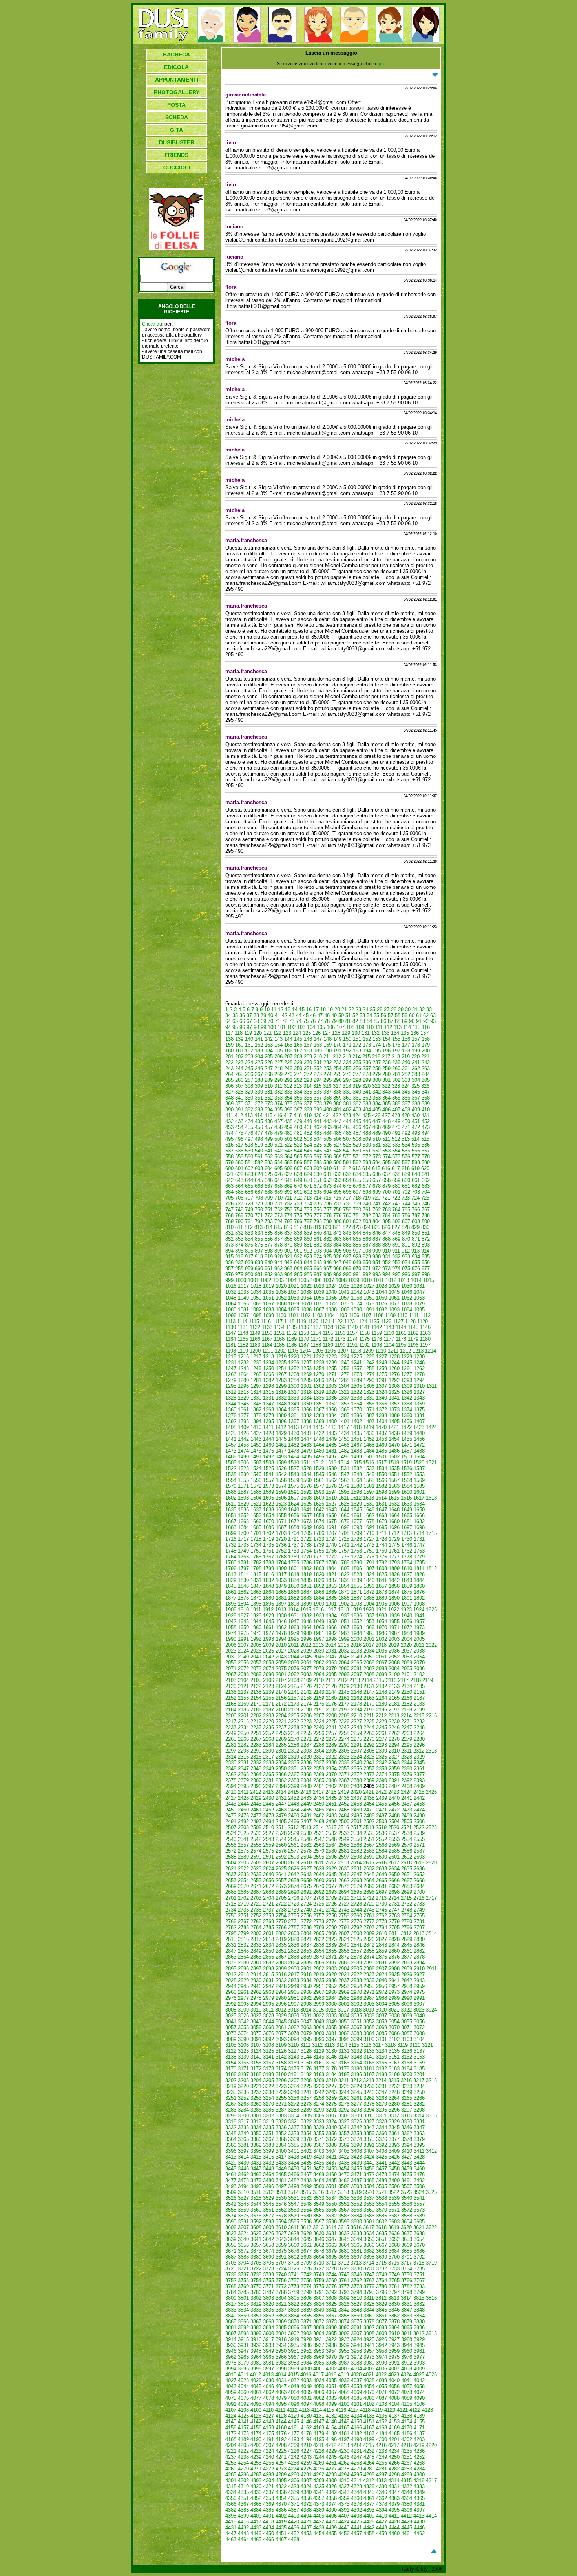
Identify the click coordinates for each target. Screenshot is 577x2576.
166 (298, 1045)
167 (308, 1045)
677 (367, 1186)
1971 (394, 1627)
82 (355, 1021)
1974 (231, 1633)
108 (350, 1027)
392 (249, 1110)
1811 (419, 1568)
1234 (268, 1363)
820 (327, 1227)
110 (370, 1027)
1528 (306, 1468)
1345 (243, 1404)
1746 (407, 1545)
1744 (382, 1545)
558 (229, 1157)
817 (298, 1227)
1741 (344, 1545)
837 (288, 1233)
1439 (407, 1433)
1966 (331, 1627)
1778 (407, 1557)
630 (318, 1174)
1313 (243, 1392)
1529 (319, 1468)
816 (288, 1227)
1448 (319, 1439)
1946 (281, 1621)
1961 (268, 1627)
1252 (294, 1368)
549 (347, 1151)
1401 (344, 1421)
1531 (344, 1468)
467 (367, 1127)
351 (259, 1098)
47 (320, 1015)
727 (239, 1204)
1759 (369, 1551)
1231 (231, 1363)
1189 (328, 1345)
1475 (256, 1451)
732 (288, 1204)
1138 (328, 1327)
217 (386, 1057)
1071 (319, 1304)
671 (308, 1186)
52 (355, 1015)
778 (328, 1215)
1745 (394, 1545)
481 (298, 1133)
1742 (356, 1545)
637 (386, 1174)
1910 (243, 1610)
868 (386, 1239)
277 (357, 1074)
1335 (319, 1398)
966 (318, 1268)
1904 (369, 1604)
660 (406, 1180)
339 (347, 1092)
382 (357, 1104)
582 (259, 1162)
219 (406, 1057)
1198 (231, 1351)
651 (318, 1180)
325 (415, 1086)
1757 (344, 1551)
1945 (268, 1621)
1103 (317, 1315)
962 (278, 1268)
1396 (281, 1421)
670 (298, 1186)
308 (249, 1086)
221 (425, 1057)
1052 (281, 1298)
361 (357, 1098)
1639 (281, 1510)
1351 (319, 1404)
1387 (369, 1415)
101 (282, 1027)
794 (278, 1221)
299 (367, 1080)
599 (426, 1162)
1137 (316, 1327)
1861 (231, 1592)
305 (426, 1080)
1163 (425, 1333)
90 (412, 1021)
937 (239, 1263)
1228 (394, 1357)
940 (269, 1263)
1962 (281, 1627)
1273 (356, 1374)
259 (386, 1068)
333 (288, 1092)
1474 (243, 1451)
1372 (382, 1410)
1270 (319, 1374)
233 (337, 1062)
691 (298, 1192)
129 (346, 1033)
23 (358, 1009)
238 (386, 1062)
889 (386, 1245)
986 (308, 1274)
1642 (319, 1510)
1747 (419, 1545)
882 (318, 1245)
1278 (419, 1374)
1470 (394, 1445)
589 (328, 1162)
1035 (268, 1292)
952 (386, 1263)
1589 (268, 1492)
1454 (394, 1439)
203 (249, 1057)
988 (328, 1274)
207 (288, 1057)
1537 (419, 1468)
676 (357, 1186)
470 (396, 1127)
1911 (256, 1610)
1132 (255, 1327)
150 (347, 1039)
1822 (344, 1574)
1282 (268, 1380)
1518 (394, 1463)
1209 (368, 1351)
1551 (394, 1474)
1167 (267, 1339)
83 (362, 1021)
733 (298, 1204)
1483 (356, 1451)
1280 (243, 1380)
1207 (343, 1351)
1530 (331, 1468)
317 (337, 1086)
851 (426, 1233)
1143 (389, 1327)
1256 (344, 1368)
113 (398, 1027)
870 (406, 1239)
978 (229, 1274)
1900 (319, 1604)
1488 (419, 1451)
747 (229, 1210)
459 (288, 1127)
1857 (382, 1586)
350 (249, 1098)
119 (248, 1033)
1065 (243, 1304)
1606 (281, 1498)
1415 (318, 1427)
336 (318, 1092)
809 (426, 1221)
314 (308, 1086)
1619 (231, 1504)
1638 (268, 1510)
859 (298, 1239)
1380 (281, 1415)
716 (337, 1198)
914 (425, 1251)
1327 (419, 1392)
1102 (305, 1315)
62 (426, 1015)
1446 (294, 1439)
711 (288, 1198)
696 (347, 1192)
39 (263, 1015)
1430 (294, 1433)
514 (415, 1139)
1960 (256, 1627)
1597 (369, 1492)
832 (239, 1233)
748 (239, 1210)
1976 (256, 1633)
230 (308, 1062)
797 (308, 1221)
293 (308, 1080)
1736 (281, 1545)
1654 (268, 1516)
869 (396, 1239)
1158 (364, 1333)
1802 (306, 1568)
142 (269, 1039)
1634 (419, 1504)
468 (377, 1127)
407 (396, 1110)
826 (386, 1227)
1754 (306, 1551)
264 (229, 1074)
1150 (267, 1333)
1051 (268, 1298)
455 (249, 1127)
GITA (176, 130)
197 (396, 1051)
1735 (268, 1545)
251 (308, 1068)
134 (395, 1033)
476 (249, 1133)
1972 (407, 1627)
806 (396, 1221)
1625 (306, 1504)
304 (416, 1080)
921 (288, 1257)
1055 (319, 1298)
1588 (256, 1492)
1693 (356, 1527)
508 (357, 1139)
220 (415, 1057)
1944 (256, 1621)
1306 (369, 1386)
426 (376, 1115)
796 (298, 1221)
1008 (341, 1280)
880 (298, 1245)
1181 (231, 1345)
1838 (344, 1580)
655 (357, 1180)
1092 (382, 1310)
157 (416, 1039)
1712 (394, 1533)
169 (328, 1045)
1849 (281, 1586)
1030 (407, 1286)
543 (288, 1151)
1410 (256, 1427)
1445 (281, 1439)
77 (320, 1021)
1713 (406, 1533)
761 (367, 1210)
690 (288, 1192)
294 (318, 1080)
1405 (394, 1421)
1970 (382, 1627)
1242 (369, 1363)
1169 (291, 1339)
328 (239, 1092)
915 (229, 1257)
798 (318, 1221)
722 (396, 1198)
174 (377, 1045)
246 (259, 1068)
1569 (419, 1480)
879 (288, 1245)
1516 (369, 1463)
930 (377, 1257)
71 (278, 1021)
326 (425, 1086)
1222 (319, 1357)
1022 (306, 1286)
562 (269, 1157)
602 (249, 1168)
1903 (356, 1604)
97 (249, 1027)
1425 (231, 1433)
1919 (356, 1610)
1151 (279, 1333)
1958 (231, 1627)
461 (308, 1127)
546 (318, 1151)
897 (259, 1251)
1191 (352, 1345)
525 (318, 1145)
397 (298, 1110)
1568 (407, 1480)
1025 (344, 1286)
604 (269, 1168)
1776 (382, 1557)
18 (323, 1009)
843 (347, 1233)
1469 (382, 1445)
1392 (231, 1421)
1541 (268, 1474)
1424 (431, 1427)
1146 (425, 1327)
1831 (256, 1580)
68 (256, 1021)
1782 (256, 1563)
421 (327, 1115)
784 (386, 1215)
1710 (369, 1533)
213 (347, 1057)
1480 (319, 1451)
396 (288, 1110)
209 (308, 1057)
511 (386, 1139)
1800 (281, 1568)
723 (406, 1198)
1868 (319, 1592)
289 (269, 1080)
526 (328, 1145)
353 (278, 1098)
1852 (319, 1586)
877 (269, 1245)
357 (318, 1098)
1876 (419, 1592)
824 (366, 1227)
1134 (279, 1327)
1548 (356, 1474)
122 (277, 1033)
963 (288, 1268)
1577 (319, 1486)
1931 (294, 1616)
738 (347, 1204)
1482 (344, 1451)
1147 (231, 1333)
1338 (356, 1398)
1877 (231, 1598)
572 (367, 1157)
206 (278, 1057)
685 (239, 1192)
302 (396, 1080)
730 (269, 1204)
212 (337, 1057)
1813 (231, 1574)
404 (367, 1110)
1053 (294, 1298)
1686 (268, 1527)
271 (298, 1074)
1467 (356, 1445)
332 (278, 1092)
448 (386, 1121)
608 (308, 1168)
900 (288, 1251)
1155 (328, 1333)
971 (367, 1268)
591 (347, 1162)
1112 (425, 1315)
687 (259, 1192)
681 (406, 1186)
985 (298, 1274)
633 (347, 1174)
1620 (243, 1504)
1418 (356, 1427)
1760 (382, 1551)
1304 (344, 1386)
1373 (394, 1410)
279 (377, 1074)
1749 (243, 1551)
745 (416, 1204)
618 (406, 1168)
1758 (356, 1551)
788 (426, 1215)
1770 (306, 1557)
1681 (407, 1521)
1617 (419, 1498)
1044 (382, 1292)
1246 (419, 1363)
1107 (366, 1315)
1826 (394, 1574)
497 (249, 1139)
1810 (407, 1568)
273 (318, 1074)
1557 (268, 1480)
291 (288, 1080)
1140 (352, 1327)
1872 (369, 1592)
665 (249, 1186)
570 (347, 1157)
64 (228, 1021)
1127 (398, 1321)
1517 (381, 1463)
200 (426, 1051)
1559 (294, 1480)
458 (278, 1127)
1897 (281, 1604)
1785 (294, 1563)
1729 (394, 1539)
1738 (306, 1545)
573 (377, 1157)
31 (415, 1009)
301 (386, 1080)
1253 (306, 1368)
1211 (393, 1351)
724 (415, 1198)
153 (377, 1039)
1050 (256, 1298)
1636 (243, 1510)
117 (229, 1033)
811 (239, 1227)
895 (239, 1251)
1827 (407, 1574)
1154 (316, 1333)
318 (347, 1086)
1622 (268, 1504)
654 (347, 1180)
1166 (255, 1339)
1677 (356, 1521)
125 (307, 1033)
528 (347, 1145)
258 (377, 1068)
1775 (369, 1557)
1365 (294, 1410)
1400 (331, 1421)
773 (278, 1215)
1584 (407, 1486)
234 (347, 1062)
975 (406, 1268)
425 (366, 1115)
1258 (369, 1368)
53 (362, 1015)
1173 (340, 1339)
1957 (419, 1621)
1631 (382, 1504)
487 (357, 1133)
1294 (419, 1380)
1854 (344, 1586)
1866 (294, 1592)
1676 (344, 1521)
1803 (319, 1568)
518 (249, 1145)
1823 (356, 1574)
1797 (243, 1568)
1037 (294, 1292)
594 (377, 1162)
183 (259, 1051)
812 (249, 1227)
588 (318, 1162)
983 (278, 1274)
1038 (306, 1292)
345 (406, 1092)
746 (426, 1204)
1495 (306, 1457)
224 (249, 1062)
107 (341, 1027)
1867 (306, 1592)
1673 (306, 1521)
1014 (416, 1280)
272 (308, 1074)
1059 (369, 1298)
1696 (394, 1527)
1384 (331, 1415)
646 (269, 1180)
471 (406, 1127)
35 (235, 1015)
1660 (344, 1516)
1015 (429, 1280)
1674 (319, 1521)
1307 (382, 1386)
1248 (243, 1368)
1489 (231, 1457)
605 (278, 1168)
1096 (231, 1315)
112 (388, 1027)
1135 (291, 1327)
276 (347, 1074)
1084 (281, 1310)
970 (357, 1268)
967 (328, 1268)
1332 (281, 1398)
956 (426, 1263)
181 (239, 1051)
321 (376, 1086)
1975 (243, 1633)
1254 (319, 1368)
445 (357, 1121)
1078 (407, 1304)
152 (367, 1039)
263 (426, 1068)
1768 (281, 1557)
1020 (281, 1286)
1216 (243, 1357)
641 (426, 1174)
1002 (266, 1280)
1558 (281, 1480)
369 (229, 1104)
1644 (344, 1510)
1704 (294, 1533)
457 (269, 1127)
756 (318, 1210)
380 (337, 1104)
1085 (294, 1310)
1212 (405, 1351)
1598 (382, 1492)
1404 (382, 1421)
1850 (294, 1586)
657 (377, 1180)
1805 (344, 1568)
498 (259, 1139)
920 (278, 1257)
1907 (407, 1604)
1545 (319, 1474)
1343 (419, 1398)
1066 (256, 1304)
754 (298, 1210)
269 (278, 1074)
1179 (413, 1339)
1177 (389, 1339)
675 (347, 1186)
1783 (268, 1563)
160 (239, 1045)
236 (367, 1062)
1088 (331, 1310)
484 (328, 1133)
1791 (369, 1563)
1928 (256, 1616)
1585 (419, 1486)
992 (367, 1274)
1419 (369, 1427)
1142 (377, 1327)
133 (385, 1033)
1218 (268, 1357)
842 (337, 1233)
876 (259, 1245)
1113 (230, 1321)
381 (347, 1104)
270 (288, 1074)
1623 (281, 1504)
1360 (231, 1410)
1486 (394, 1451)
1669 (256, 1521)
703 (416, 1192)
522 (288, 1145)
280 (386, 1074)
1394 (256, 1421)
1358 (407, 1404)
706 (239, 1198)
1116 (266, 1321)
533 (396, 1145)
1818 (294, 1574)
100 (272, 1027)
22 (351, 1009)
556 (416, 1151)
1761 (394, 1551)
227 (278, 1062)
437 (278, 1121)
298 (357, 1080)
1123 (350, 1321)
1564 (356, 1480)
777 (318, 1215)
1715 (431, 1533)
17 (316, 1009)
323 (396, 1086)
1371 (369, 1410)
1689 (306, 1527)
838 (298, 1233)
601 (239, 1168)
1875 (407, 1592)
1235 (281, 1363)
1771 (319, 1557)
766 (416, 1210)
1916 (318, 1610)
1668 (243, 1521)
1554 (231, 1480)
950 (367, 1263)
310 (269, 1086)
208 (298, 1057)
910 (386, 1251)
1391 (419, 1415)
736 (328, 1204)
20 (337, 1009)
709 (269, 1198)
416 (278, 1115)
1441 (231, 1439)
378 (318, 1104)
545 (308, 1151)
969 (347, 1268)
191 (337, 1051)
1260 (394, 1368)
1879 (256, 1598)
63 (433, 1015)
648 (288, 1180)
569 (337, 1157)
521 (278, 1145)
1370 (356, 1410)
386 (396, 1104)
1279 (231, 1380)
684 (229, 1192)
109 (360, 1027)
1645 (356, 1510)
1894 (243, 1604)
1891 (407, 1598)
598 (416, 1162)
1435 (356, 1433)
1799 (268, 1568)
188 (308, 1051)
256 (357, 1068)
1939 (394, 1616)
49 (334, 1015)
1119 (301, 1321)
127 (326, 1033)
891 (406, 1245)
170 (337, 1045)
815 (278, 1227)
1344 (231, 1404)
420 (317, 1115)
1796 (231, 1568)
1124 (362, 1321)
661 (416, 1180)
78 (327, 1021)
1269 (306, 1374)
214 (357, 1057)
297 (347, 1080)
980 (249, 1274)
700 (386, 1192)
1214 (431, 1351)
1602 (231, 1498)
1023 (319, 1286)
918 (259, 1257)
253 (328, 1068)
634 (357, 1174)
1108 (378, 1315)
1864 (268, 1592)
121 (268, 1033)
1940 (407, 1616)
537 (229, 1151)
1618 (431, 1498)
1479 (306, 1451)
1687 (281, 1527)
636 (377, 1174)
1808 (382, 1568)
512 (396, 1139)
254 (337, 1068)
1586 (231, 1492)
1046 (407, 1292)
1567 (394, 1480)
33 (429, 1009)
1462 (294, 1445)
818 (308, 1227)
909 (377, 1251)
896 (249, 1251)
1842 (394, 1580)
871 (416, 1239)
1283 (281, 1380)
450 (406, 1121)
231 (318, 1062)
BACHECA (176, 55)
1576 (306, 1486)
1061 (394, 1298)
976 (416, 1268)
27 (387, 1009)
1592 (306, 1492)
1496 (319, 1457)
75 (306, 1021)
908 (367, 1251)
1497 (331, 1457)
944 (308, 1263)
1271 (331, 1374)
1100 (281, 1315)
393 (259, 1110)
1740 (331, 1545)
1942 (231, 1621)
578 (426, 1157)
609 (318, 1168)
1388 (382, 1415)
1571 (243, 1486)
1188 (316, 1345)
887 (367, 1245)
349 (239, 1098)
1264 (243, 1374)
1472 (419, 1445)
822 (347, 1227)
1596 (356, 1492)
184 (269, 1051)
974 (396, 1268)
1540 (256, 1474)
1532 (356, 1468)
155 (396, 1039)
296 (337, 1080)
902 (308, 1251)
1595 (344, 1492)
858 (288, 1239)
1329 (243, 1398)
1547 (344, 1474)
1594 (331, 1492)
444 (347, 1121)
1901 (331, 1604)
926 (337, 1257)
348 (229, 1098)
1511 (306, 1463)
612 (347, 1168)
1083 (268, 1310)
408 (406, 1110)
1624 (294, 1504)
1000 (241, 1280)
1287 (331, 1380)
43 (292, 1015)
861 (318, 1239)
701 (396, 1192)
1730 (407, 1539)
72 (285, 1021)
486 (347, 1133)
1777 (394, 1557)
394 (269, 1110)
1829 (231, 1580)
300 (377, 1080)
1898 (294, 1604)
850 (416, 1233)
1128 (410, 1321)
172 (357, 1045)
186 (288, 1051)
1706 (319, 1533)
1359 (419, 1404)
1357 (394, 1404)
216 (376, 1057)
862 (328, 1239)
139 (239, 1039)
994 (386, 1274)
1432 (319, 1433)
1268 (294, 1374)
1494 (294, 1457)
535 (416, 1145)
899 (278, 1251)
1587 (243, 1492)
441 (318, 1121)
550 (357, 1151)
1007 (329, 1280)
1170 (304, 1339)
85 (376, 1021)
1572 (256, 1486)
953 (396, 1263)
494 (426, 1133)
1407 (419, 1421)
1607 (294, 1498)
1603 (243, 1498)
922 (298, 1257)
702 (406, 1192)
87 (391, 1021)
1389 (394, 1415)
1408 (231, 1427)
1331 (268, 1398)
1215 (231, 1357)
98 (256, 1027)
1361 (243, 1410)
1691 (331, 1527)
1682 (419, 1521)
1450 (344, 1439)
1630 (369, 1504)
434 (249, 1121)
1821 (331, 1574)
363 (377, 1098)
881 (308, 1245)
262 (416, 1068)
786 (406, 1215)
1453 (382, 1439)
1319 (319, 1392)
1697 (407, 1527)
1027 (369, 1286)
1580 (356, 1486)
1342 (407, 1398)
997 (416, 1274)
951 (377, 1263)
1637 (256, 1510)
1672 (294, 1521)
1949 (319, 1621)
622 (239, 1174)
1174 (352, 1339)
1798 (256, 1568)
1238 (319, 1363)
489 (377, 1133)
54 (369, 1015)
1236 (294, 1363)
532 (386, 1145)
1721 (294, 1539)
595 (386, 1162)
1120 (313, 1321)
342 (377, 1092)
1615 (394, 1498)
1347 (268, 1404)
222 (229, 1062)
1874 (394, 1592)
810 (229, 1227)
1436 (369, 1433)
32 (422, 1009)
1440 (419, 1433)
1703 (281, 1533)
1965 (319, 1627)
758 (337, 1210)
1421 (394, 1427)
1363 (268, 1410)
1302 (319, 1386)
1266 (268, 1374)
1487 (407, 1451)
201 (229, 1057)
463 (328, 1127)
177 (406, 1045)
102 (291, 1027)
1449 (331, 1439)
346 (416, 1092)
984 (288, 1274)
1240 (344, 1363)
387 (406, 1104)
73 (292, 1021)
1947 (294, 1621)
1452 (369, 1439)
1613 (369, 1498)
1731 (419, 1539)
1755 (319, 1551)
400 (328, 1110)
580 (239, 1162)
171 (347, 1045)
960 (259, 1268)
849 (406, 1233)
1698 (419, 1527)
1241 (356, 1363)
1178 (401, 1339)
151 (357, 1039)
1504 (419, 1457)
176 (396, 1045)
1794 (407, 1563)
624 (259, 1174)
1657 (306, 1516)
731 (278, 1204)
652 (328, 1180)
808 (416, 1221)
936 (229, 1263)
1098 (256, 1315)
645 (259, 1180)
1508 (268, 1463)
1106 (354, 1315)
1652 (243, 1516)
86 (383, 1021)
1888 (369, 1598)
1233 (256, 1363)
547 (328, 1151)
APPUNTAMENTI (177, 80)
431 (425, 1115)
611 (337, 1168)
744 (406, 1204)
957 (229, 1268)
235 (357, 1062)
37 (249, 1015)
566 (308, 1157)
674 (337, 1186)
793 (269, 1221)
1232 (243, 1363)
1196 (413, 1345)
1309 (407, 1386)
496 (239, 1139)
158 (426, 1039)
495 (229, 1139)
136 (415, 1033)
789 (229, 1221)
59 (405, 1015)
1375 (419, 1410)
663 (229, 1186)
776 (308, 1215)
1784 (281, 1563)
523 (298, 1145)
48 (327, 1015)
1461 (281, 1445)
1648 (394, 1510)
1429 (281, 1433)
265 (239, 1074)
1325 (394, 1392)
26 (380, 1009)
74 (299, 1021)
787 (416, 1215)
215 (366, 1057)
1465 (331, 1445)
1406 (407, 1421)
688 (269, 1192)
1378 (256, 1415)
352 (269, 1098)
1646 (369, 1510)
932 (396, 1257)
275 (337, 1074)
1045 (394, 1292)
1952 (356, 1621)
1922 (394, 1610)
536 (426, 1145)
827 (396, 1227)
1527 (294, 1468)
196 (386, 1051)
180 (229, 1051)
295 (328, 1080)
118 (239, 1033)
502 (298, 1139)
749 (249, 1210)
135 (405, 1033)
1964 (306, 1627)
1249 (256, 1368)
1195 (401, 1345)
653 (337, 1180)
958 (239, 1268)
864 (347, 1239)
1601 (419, 1492)
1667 (231, 1521)
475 (239, 1133)
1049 (243, 1298)
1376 (231, 1415)
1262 (419, 1368)
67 (249, 1021)
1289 (356, 1380)
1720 (281, 1539)
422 (337, 1115)
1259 (382, 1368)
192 (347, 1051)
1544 (306, 1474)
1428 (268, 1433)
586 (298, 1162)
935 (426, 1257)
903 (318, 1251)
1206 (330, 1351)
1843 (407, 1580)
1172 (328, 1339)
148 (328, 1039)
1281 (256, 1380)
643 (239, 1180)
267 (259, 1074)
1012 (391, 1280)
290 (278, 1080)
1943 (243, 1621)
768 (229, 1215)
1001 (253, 1280)
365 (396, 1098)
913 (415, 1251)
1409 (243, 1427)
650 (308, 1180)
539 (249, 1151)
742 (386, 1204)
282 (406, 1074)
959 (249, 1268)
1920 (369, 1610)
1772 (331, 1557)
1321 (344, 1392)
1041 (344, 1292)
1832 (268, 1580)
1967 (344, 1627)
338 (337, 1092)
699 (377, 1192)
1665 (407, 1516)
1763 (419, 1551)
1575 (294, 1486)
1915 (306, 1610)
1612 (356, 1498)
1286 (319, 1380)
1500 (369, 1457)
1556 (256, 1480)
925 (328, 1257)
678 (377, 1186)
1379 (268, 1415)
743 (396, 1204)
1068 (281, 1304)
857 (278, 1239)
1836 (319, 1580)
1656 (294, 1516)
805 (386, 1221)
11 (274, 1009)
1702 (268, 1533)
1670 (268, 1521)
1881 (281, 1598)
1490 (243, 1457)
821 (337, 1227)
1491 (256, 1457)
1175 (364, 1339)
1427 (256, 1433)
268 (269, 1074)
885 (347, 1245)
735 (318, 1204)
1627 (331, 1504)
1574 (281, 1486)
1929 (268, 1616)
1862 (243, 1592)
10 (267, 1009)
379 (328, 1104)
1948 (306, 1621)
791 (249, 1221)
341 (367, 1092)
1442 (243, 1439)
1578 (331, 1486)
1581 (369, 1486)
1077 (394, 1304)
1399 (319, 1421)
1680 (394, 1521)
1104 (330, 1315)
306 (229, 1086)
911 (396, 1251)
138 (229, 1039)
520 (269, 1145)
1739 (319, 1545)
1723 (319, 1539)
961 (269, 1268)
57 (391, 1015)
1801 (294, 1568)
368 (426, 1098)
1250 (268, 1368)
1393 (243, 1421)
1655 (281, 1516)
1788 (331, 1563)
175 (386, 1045)
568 (328, 1157)
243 (229, 1068)
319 (357, 1086)
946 (328, 1263)
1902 (344, 1604)
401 (337, 1110)
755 (308, 1210)
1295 (231, 1386)
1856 (369, 1586)
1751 (268, 1551)
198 (406, 1051)
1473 (231, 1451)
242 (426, 1062)
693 (318, 1192)
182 (249, 1051)
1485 (382, 1451)
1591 (294, 1492)
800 (337, 1221)
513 (406, 1139)
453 (229, 1127)
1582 (382, 1486)
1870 (344, 1592)
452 (426, 1121)
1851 (306, 1586)
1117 (278, 1321)
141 (259, 1039)
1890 (394, 1598)
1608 (306, 1498)
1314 (256, 1392)
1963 (294, 1627)
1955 (394, 1621)
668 (278, 1186)
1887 (356, 1598)
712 (298, 1198)
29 (401, 1009)
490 (386, 1133)
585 (288, 1162)
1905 (382, 1604)
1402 (356, 1421)
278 (367, 1074)
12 (281, 1009)
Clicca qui (153, 324)
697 (357, 1192)
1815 (256, 1574)
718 (357, 1198)
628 (298, 1174)
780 (347, 1215)
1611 (344, 1498)
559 (239, 1157)
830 (425, 1227)
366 (406, 1098)
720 (376, 1198)
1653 (256, 1516)
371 (249, 1104)
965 (308, 1268)
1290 (369, 1380)
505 (328, 1139)
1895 (256, 1604)
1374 (407, 1410)
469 (386, 1127)
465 (347, 1127)
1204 (305, 1351)
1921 (381, 1610)
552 (377, 1151)
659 (396, 1180)
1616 (406, 1498)
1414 (306, 1427)
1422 (406, 1427)
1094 (407, 1310)
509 (367, 1139)
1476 (268, 1451)
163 (269, 1045)
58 (398, 1015)
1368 (331, 1410)
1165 (243, 1339)
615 (376, 1168)
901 (298, 1251)
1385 (344, 1415)
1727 (369, 1539)
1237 (306, 1363)
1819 (306, 1574)
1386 (356, 1415)
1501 (382, 1457)
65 (235, 1021)
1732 (231, 1545)
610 (328, 1168)
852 (229, 1239)
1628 (344, 1504)
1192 (364, 1345)
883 (328, 1245)
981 (259, 1274)
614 (366, 1168)
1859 (407, 1586)
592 (357, 1162)
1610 (331, 1498)
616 (386, 1168)
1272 (344, 1374)
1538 (231, 1474)
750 (259, 1210)
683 (426, 1186)
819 (317, 1227)
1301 (306, 1386)
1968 (356, 1627)
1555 (243, 1480)
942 (288, 1263)
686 (249, 1192)
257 (367, 1068)
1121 (325, 1321)
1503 (407, 1457)
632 (337, 1174)
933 (406, 1257)
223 (239, 1062)
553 (386, 1151)
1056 (331, 1298)
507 (347, 1139)
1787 (319, 1563)
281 (396, 1074)
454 (239, 1127)
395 (278, 1110)
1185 (279, 1345)
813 (258, 1227)
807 (406, 1221)
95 (235, 1027)
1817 (281, 1574)
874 (239, 1245)
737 (337, 1204)
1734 (256, 1545)
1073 (344, 1304)
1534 (382, 1468)
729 (259, 1204)
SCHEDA (177, 117)
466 (357, 1127)
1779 (419, 1557)
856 (269, 1239)
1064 (231, 1304)
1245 (407, 1363)
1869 (331, 1592)
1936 (356, 1616)
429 (406, 1115)
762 (377, 1210)
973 (386, 1268)
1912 (268, 1610)
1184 (267, 1345)
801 (347, 1221)
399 (318, 1110)
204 (259, 1057)
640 (416, 1174)
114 (407, 1027)
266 (249, 1074)
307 (239, 1086)
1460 (268, 1445)
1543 (294, 1474)
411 (229, 1115)
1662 (369, 1516)
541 (269, 1151)
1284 (294, 1380)
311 (278, 1086)
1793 (394, 1563)
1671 (281, 1521)
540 (259, 1151)
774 (288, 1215)
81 (348, 1021)
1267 (281, 1374)
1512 (318, 1463)
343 (386, 1092)
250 (298, 1068)
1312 (231, 1392)
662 (426, 1180)
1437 (382, 1433)
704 (426, 1192)
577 (416, 1157)
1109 (390, 1315)
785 (396, 1215)
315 (317, 1086)
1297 (256, 1386)
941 (278, 1263)
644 (249, 1180)
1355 (369, 1404)
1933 (319, 1616)
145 (298, 1039)
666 (259, 1186)
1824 (369, 1574)
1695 (382, 1527)
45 (306, 1015)
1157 (352, 1333)
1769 (294, 1557)
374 (278, 1104)
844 (357, 1233)
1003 (278, 1280)
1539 (243, 1474)
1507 (256, 1463)
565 (298, 1157)
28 (394, 1009)
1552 (407, 1474)
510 (377, 1139)
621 (229, 1174)
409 (416, 1110)
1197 (425, 1345)
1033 (243, 1292)
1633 (407, 1504)
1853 (331, 1586)
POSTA (176, 105)
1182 (243, 1345)
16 (309, 1009)
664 (239, 1186)
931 (386, 1257)
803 (367, 1221)
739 (357, 1204)
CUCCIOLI (177, 167)
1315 (268, 1392)
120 (258, 1033)
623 (249, 1174)
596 (396, 1162)
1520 (419, 1463)
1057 (344, 1298)
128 (336, 1033)
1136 (304, 1327)
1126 (386, 1321)
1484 (369, 1451)
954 (406, 1263)
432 (229, 1121)
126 (317, 1033)
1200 (255, 1351)
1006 (316, 1280)
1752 (281, 1551)
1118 (289, 1321)
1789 (344, 1563)
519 (259, 1145)
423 (347, 1115)
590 (337, 1162)
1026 (356, 1286)
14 (295, 1009)
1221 (306, 1357)
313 (298, 1086)
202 (239, 1057)
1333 (294, 1398)
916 (239, 1257)
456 (259, 1127)
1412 (281, 1427)
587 (308, 1162)
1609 (319, 1498)
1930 (281, 1616)
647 (278, 1180)
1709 (356, 1533)
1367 (319, 1410)
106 (331, 1027)
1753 (294, 1551)
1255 (331, 1368)
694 (328, 1192)
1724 (331, 1539)
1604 (256, 1498)
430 (415, 1115)
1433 (331, 1433)
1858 (394, 1586)
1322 (356, 1392)
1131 (243, 1327)
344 (396, 1092)
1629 (356, 1504)
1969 (369, 1627)
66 (242, 1021)
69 (263, 1021)
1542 (281, 1474)
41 (278, 1015)
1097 (243, 1315)
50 (341, 1015)
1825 (382, 1574)
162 (259, 1045)
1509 (281, 1463)
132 (375, 1033)
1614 (381, 1498)
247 (269, 1068)
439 (298, 1121)
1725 (344, 1539)
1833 (281, 1580)
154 (386, 1039)
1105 (342, 1315)
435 (259, 1121)
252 (318, 1068)
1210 (381, 1351)
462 (318, 1127)
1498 (344, 1457)
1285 (306, 1380)
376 (298, 1104)
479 (278, 1133)
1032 (231, 1292)
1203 (293, 1351)
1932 (306, 1616)
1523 (243, 1468)
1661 (356, 1516)
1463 (306, 1445)
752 (278, 1210)
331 (269, 1092)
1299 (281, 1386)
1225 (356, 1357)
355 (298, 1098)
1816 (268, 1574)
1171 (316, 1339)
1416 (331, 1427)
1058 (356, 1298)
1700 (243, 1533)
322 (386, 1086)
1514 (343, 1463)
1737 (294, 1545)
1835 (306, 1580)
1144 (401, 1327)
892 (416, 1245)
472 (416, 1127)
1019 (268, 1286)
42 (285, 1015)
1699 (231, 1533)
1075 (369, 1304)
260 (396, 1068)
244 (239, 1068)
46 (313, 1015)
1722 (306, 1539)
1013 (404, 1280)
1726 (356, 1539)
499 (269, 1139)
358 (328, 1098)
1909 (231, 1610)
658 (386, 1180)
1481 (331, 1451)
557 (426, 1151)
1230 (419, 1357)
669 (288, 1186)
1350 (306, 1404)
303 (406, 1080)
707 (249, 1198)
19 (330, 1009)
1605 (268, 1498)
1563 (344, 1480)
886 (357, 1245)
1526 (281, 1468)
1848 (268, 1586)
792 (259, 1221)
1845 (231, 1586)
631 (328, 1174)
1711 (381, 1533)
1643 (331, 1510)
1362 (256, 1410)
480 (288, 1133)
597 (406, 1162)
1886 (344, 1598)
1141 (364, 1327)
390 (229, 1110)
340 (357, 1092)
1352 (331, 1404)
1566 (382, 1480)
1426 (243, 1433)
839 (308, 1233)
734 (308, 1204)
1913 (281, 1610)
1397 (294, 1421)
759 (347, 1210)
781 (357, 1215)
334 (298, 1092)
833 (249, 1233)
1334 (306, 1398)
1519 (406, 1463)
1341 (394, 1398)
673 (328, 1186)
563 (278, 1157)
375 (288, 1104)
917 (249, 1257)
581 (249, 1162)
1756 (331, 1551)
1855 (356, 1586)
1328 (231, 1398)
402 (347, 1110)
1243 (382, 1363)
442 (328, 1121)
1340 (382, 1398)
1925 (431, 1610)
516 (229, 1145)
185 (278, 1051)
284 (426, 1074)
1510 (294, 1463)
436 (269, 1121)
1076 (382, 1304)
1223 (331, 1357)
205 (269, 1057)
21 (344, 1009)
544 (298, 1151)
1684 (243, 1527)
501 (288, 1139)
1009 (354, 1280)
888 (377, 1245)
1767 (268, 1557)
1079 (419, 1304)
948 (347, 1263)
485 (337, 1133)
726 (229, 1204)
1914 (293, 1610)
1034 (256, 1292)
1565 (369, 1480)
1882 (294, 1598)
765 (406, 1210)
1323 (369, 1392)
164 (278, 1045)
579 (229, 1162)
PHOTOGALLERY (177, 92)
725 (425, 1198)
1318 (306, 1392)
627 (288, 1174)
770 (249, 1215)
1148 (243, 1333)
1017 (243, 1286)
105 (321, 1027)
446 (367, 1121)
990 (347, 1274)
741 (377, 1204)
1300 (294, 1386)
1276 (394, 1374)
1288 (344, 1380)
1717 (243, 1539)
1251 (281, 1368)
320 (366, 1086)
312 (288, 1086)
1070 (306, 1304)
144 (288, 1039)
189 (318, 1051)
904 (328, 1251)
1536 (407, 1468)
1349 (294, 1404)
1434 (344, 1433)
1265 (256, 1374)
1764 (231, 1557)
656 (367, 1180)
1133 (267, 1327)
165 (288, 1045)
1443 (256, 1439)
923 (308, 1257)
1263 (231, 1374)
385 (386, 1104)
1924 (419, 1610)
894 (229, 1251)
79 (334, 1021)
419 (308, 1115)
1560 (306, 1480)
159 (229, 1045)
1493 (281, 1457)
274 (328, 1074)
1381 (294, 1415)
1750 (256, 1551)
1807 (369, 1568)
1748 (231, 1551)
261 (406, 1068)
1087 (319, 1310)
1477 (281, 1451)
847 (386, 1233)
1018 (256, 1286)
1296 (243, 1386)
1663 (382, 1516)
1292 (394, 1380)
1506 (243, 1463)
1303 (331, 1386)
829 (415, 1227)
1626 (319, 1504)
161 (249, 1045)
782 (367, 1215)
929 (367, 1257)
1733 (243, 1545)
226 (269, 1062)
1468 (369, 1445)
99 (263, 1027)
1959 (243, 1627)
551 (367, 1151)
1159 (377, 1333)
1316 (281, 1392)
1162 (413, 1333)
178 (416, 1045)
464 (337, 1127)
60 (412, 1015)
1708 (344, 1533)
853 (239, 1239)
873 (229, 1245)
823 (357, 1227)
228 (288, 1062)
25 (372, 1009)
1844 (419, 1580)
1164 (231, 1339)
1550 (382, 1474)
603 (259, 1168)
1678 (369, 1521)
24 (365, 1009)
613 (357, 1168)
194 (367, 1051)
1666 (419, 1516)
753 (288, 1210)
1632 (394, 1504)
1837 (331, 1580)
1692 (344, 1527)
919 (269, 1257)
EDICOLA (176, 67)
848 (396, 1233)
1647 (382, 1510)
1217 (256, 1357)
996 (406, 1274)
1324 (382, 1392)
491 (396, 1133)
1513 (331, 1463)
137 (425, 1033)
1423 (419, 1427)
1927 (243, 1616)
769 (239, 1215)
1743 (369, 1545)
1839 (356, 1580)
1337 (344, 1398)
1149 (255, 1333)
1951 (344, 1621)
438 (288, 1121)
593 (367, 1162)
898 (269, 1251)
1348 (281, 1404)
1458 (243, 1445)
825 (376, 1227)
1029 (394, 1286)
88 (398, 1021)
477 (259, 1133)
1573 (268, 1486)
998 (426, 1274)
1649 (407, 1510)
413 (249, 1115)
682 (416, 1186)
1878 (243, 1598)
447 (377, 1121)
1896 (268, 1604)
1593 (319, 1492)
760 (357, 1210)
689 (278, 1192)
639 (406, 1174)
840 (318, 1233)
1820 (319, 1574)
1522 (231, 1468)
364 (386, 1098)
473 (426, 1127)
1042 (356, 1292)
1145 (413, 1327)
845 (367, 1233)
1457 (231, 1445)
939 (259, 1263)
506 (337, 1139)
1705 (306, 1533)
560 (249, 1157)
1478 (294, 1451)
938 (249, 1263)
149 (337, 1039)
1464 (319, 1445)
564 (288, 1157)
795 (288, 1221)
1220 (294, 1357)
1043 (369, 1292)
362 (367, 1098)
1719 (268, 1539)
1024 (331, 1286)
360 (347, 1098)
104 (311, 1027)
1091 (369, 1310)
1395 (268, 1421)
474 (229, 1133)
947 (337, 1263)
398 (308, 1110)
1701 (256, 1533)
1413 (293, 1427)
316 (327, 1086)
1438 (394, 1433)
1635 (231, 1510)
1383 (319, 1415)
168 (318, 1045)
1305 (356, 1386)
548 (337, 1151)
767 (426, 1210)
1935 (344, 1616)
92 (426, 1021)
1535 (394, 1468)
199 (416, 1051)
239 (396, 1062)
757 (328, 1210)
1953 (369, 1621)
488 (367, 1133)
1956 (407, 1621)
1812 (431, 1568)
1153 (304, 1333)
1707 (331, 1533)
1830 (243, 1580)
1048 (231, 1298)
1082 (256, 1310)
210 (318, 1057)
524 (308, 1145)
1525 (268, 1468)
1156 (340, 1333)
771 (259, 1215)
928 (357, 1257)
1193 (377, 1345)
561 (259, 1157)
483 (318, 1133)
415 (268, 1115)
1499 (356, 1457)
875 (249, 1245)
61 (419, 1015)
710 (278, 1198)
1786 (306, 1563)
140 (249, 1039)
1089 (344, 1310)
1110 (402, 1315)
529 (357, 1145)
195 (377, 1051)
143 (278, 1039)
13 (288, 1009)
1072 (331, 1304)
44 (299, 1015)
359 (337, 1098)
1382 (306, 1415)
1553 (419, 1474)
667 (269, 1186)
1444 (268, 1439)
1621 (256, 1504)
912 (406, 1251)
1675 (331, 1521)
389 (426, 1104)
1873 (382, 1592)
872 (426, 1239)
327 (229, 1092)
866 (367, 1239)
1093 (394, 1310)
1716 (231, 1539)
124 (297, 1033)
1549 (369, 1474)
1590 (281, 1492)
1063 (419, 1298)
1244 (394, 1363)
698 (367, 1192)
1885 (331, 1598)
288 (259, 1080)
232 (328, 1062)
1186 (291, 1345)
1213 (418, 1351)
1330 (256, 1398)
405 (377, 1110)
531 (377, 1145)
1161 (401, 1333)
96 (242, 1027)
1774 (356, 1557)
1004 (291, 1280)
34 (228, 1015)
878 (278, 1245)
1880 (268, 1598)
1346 (256, 1404)
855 (259, 1239)
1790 (356, 1563)
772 (269, 1215)
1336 (331, 1398)
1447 (306, 1439)
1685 (256, 1527)
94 (228, 1027)
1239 (331, 1363)
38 (256, 1015)
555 (406, 1151)
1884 (319, 1598)
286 (239, 1080)
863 (337, 1239)
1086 (306, 1310)
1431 (306, 1433)
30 (408, 1009)
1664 (394, 1516)
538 (239, 1151)
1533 (369, 1468)
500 (278, 1139)
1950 (331, 1621)
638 (396, 1174)
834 (259, 1233)
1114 (242, 1321)
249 (288, 1068)
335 (308, 1092)
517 (239, 1145)
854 (249, 1239)
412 (239, 1115)
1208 (356, 1351)
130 (356, 1033)
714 (317, 1198)
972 (377, 1268)
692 (308, 1192)
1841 (382, 1580)
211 (327, 1057)
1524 (256, 1468)
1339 (369, 1398)
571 (357, 1157)
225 (259, 1062)
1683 (231, 1527)
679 (386, 1186)
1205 (318, 1351)
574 (386, 1157)
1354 (356, 1404)
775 (298, 1215)
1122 (337, 1321)
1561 (319, 1480)
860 (308, 1239)
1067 (268, 1304)
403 (357, 1110)
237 (377, 1062)
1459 (256, 1445)
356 (308, 1098)
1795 (419, 1563)
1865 (281, 1592)
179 (426, 1045)
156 (406, 1039)
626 (278, 1174)
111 (379, 1027)
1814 (243, 1574)
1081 (243, 1310)
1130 (231, 1327)
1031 (419, 1286)
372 (259, 1104)
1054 (306, 1298)
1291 (382, 1380)
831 (229, 1233)
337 (328, 1092)
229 (298, 1062)
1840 (369, 1580)
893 (426, 1245)
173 (367, 1045)
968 (337, 1268)
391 (239, 1110)
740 (367, 1204)
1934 (331, 1616)
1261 (407, 1368)
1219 (281, 1357)
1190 (340, 1345)
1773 (344, 1557)
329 (249, 1092)
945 (318, 1263)
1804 (331, 1568)
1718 (256, 1539)
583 (269, 1162)
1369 (344, 1410)
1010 (366, 1280)
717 (347, 1198)
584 (278, 1162)
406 (386, 1110)
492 (406, 1133)
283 (416, 1074)
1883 (306, 1598)
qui (381, 63)
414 (258, 1115)
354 (288, 1098)
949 (357, 1263)
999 (229, 1280)
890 (396, 1245)
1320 (331, 1392)
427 (386, 1115)
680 (396, 1186)
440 (308, 1121)
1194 (389, 1345)
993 (377, 1274)
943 (298, 1263)
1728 (382, 1539)
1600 (407, 1492)
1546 (331, 1474)
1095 (419, 1310)
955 (416, 1263)
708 (259, 1198)
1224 (344, 1357)
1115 (254, 1321)
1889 (382, 1598)
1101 (293, 1315)
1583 (394, 1486)
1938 (382, 1616)
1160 (389, 1333)
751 (269, 1210)
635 (367, 1174)
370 (239, 1104)
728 (249, 1204)
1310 (419, 1386)
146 (308, 1039)
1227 (382, 1357)
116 (426, 1027)
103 (301, 1027)
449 (396, 1121)
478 (269, 1133)
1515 (356, 1463)
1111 (414, 1315)
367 (416, 1098)
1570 (231, 1486)
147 (318, 1039)
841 (328, 1233)
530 (367, 1145)
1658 (319, 1516)
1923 (406, 1610)
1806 (356, 1568)
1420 (381, 1427)
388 (416, 1104)
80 (341, 1021)
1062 (407, 1298)
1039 (319, 1292)
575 (396, 1157)
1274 (369, 1374)
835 (269, 1233)
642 (229, 1180)
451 (416, 1121)
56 (383, 1015)
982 (269, 1274)
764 (396, 1210)
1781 (243, 1563)
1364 (281, 1410)
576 (406, 1157)
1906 (394, 1604)
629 (308, 1174)
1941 (419, 1616)
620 (425, 1168)
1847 (256, 1586)
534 (406, 1145)
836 (278, 1233)
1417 (343, 1427)
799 (328, 1221)
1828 (419, 1574)
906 (347, 1251)
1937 (369, 1616)
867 (377, 1239)
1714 (419, 1533)
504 (318, 1139)
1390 (407, 1415)
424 (357, 1115)
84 (369, 1021)
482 (308, 1133)
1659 (331, 1516)
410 (426, 1110)
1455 (407, 1439)
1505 (231, 1463)
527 (337, 1145)
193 (357, 1051)
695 (337, 1192)
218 (396, 1057)
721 (386, 1198)
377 (308, 1104)
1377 (243, 1415)
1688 (294, 1527)
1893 (231, 1604)
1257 (356, 1368)
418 (298, 1115)
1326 (407, 1392)
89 (405, 1021)
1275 (382, 1374)
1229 (407, 1357)
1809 (394, 1568)
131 (366, 1033)
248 (278, 1068)
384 (377, 1104)
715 (327, 1198)
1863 (256, 1592)
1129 (423, 1321)
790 (239, 1221)
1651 (231, 1516)
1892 (419, 1598)
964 (298, 1268)
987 (318, 1274)
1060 (382, 1298)
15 (302, 1009)
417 (288, 1115)
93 (433, 1021)
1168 (279, 1339)
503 (308, 1139)
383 (367, 1104)
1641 (306, 1510)
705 (229, 1198)
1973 (419, 1627)
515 (425, 1139)
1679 (382, 1521)
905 (337, 1251)
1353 (344, 1404)
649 (298, 1180)
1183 (255, 1345)
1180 (425, 1339)
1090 (356, 1310)
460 (298, 1127)
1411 (268, 1427)
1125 (374, 1321)
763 (386, 1210)
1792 (382, 1563)
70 (270, 1021)
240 (406, 1062)
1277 (407, 1374)
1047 (419, 1292)
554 (396, 1151)
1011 (379, 1280)
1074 (356, 1304)
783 (377, 1215)
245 (249, 1068)
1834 (294, 1580)
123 (287, 1033)
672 (318, 1186)
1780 (231, 1563)
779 (337, 1215)
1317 (294, 1392)
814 (268, 1227)
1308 (394, 1386)
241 (416, 1062)
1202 (280, 1351)
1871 (356, 1592)
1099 (268, 1315)
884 (337, 1245)
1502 (394, 1457)
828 (406, 1227)
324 (406, 1086)
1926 (231, 1616)
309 (259, 1086)
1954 (382, 1621)
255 (347, 1068)
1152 (291, 1333)
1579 (344, 1486)
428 (396, 1115)
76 (313, 1021)
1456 (419, 1439)
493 (416, 1133)
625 (269, 1174)
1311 (432, 1386)
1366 (306, 1410)
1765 (243, 1557)
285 (229, 1080)
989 (337, 1274)
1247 (231, 1368)
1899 (306, 1604)
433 (239, 1121)
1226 (369, 1357)
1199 (243, 1351)
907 (357, 1251)
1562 (331, 1480)
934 (416, 1257)
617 (396, 1168)
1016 (231, 1286)
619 (415, 1168)
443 (337, 1121)
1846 (243, 1586)
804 (377, 1221)
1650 (419, 1510)
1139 (340, 1327)
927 (347, 1257)
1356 (382, 1404)
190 (328, 1051)
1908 (419, 1604)
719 (366, 1198)
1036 (281, 1292)
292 (298, 1080)
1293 (407, 1380)
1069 (294, 1304)
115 (416, 1027)
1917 (331, 1610)
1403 (369, 1421)
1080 (231, 1310)
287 (249, 1080)
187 (298, 1051)
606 (288, 1168)
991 (357, 1274)
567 (318, 1157)
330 (259, 1092)
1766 (256, 1557)
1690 (319, 1527)
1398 (306, 1421)
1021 (294, 1286)
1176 (377, 1339)
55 (376, 1015)
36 (242, 1015)
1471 (407, 1445)
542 (278, 1151)
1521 (431, 1463)
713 (308, 1198)
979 (239, 1274)
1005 (303, 1280)
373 (269, 1104)
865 (357, 1239)
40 (270, 1015)
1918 (343, 1610)
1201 (268, 1351)
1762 (407, 1551)
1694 (369, 1527)
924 (318, 1257)
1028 (382, 1286)
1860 (419, 1586)
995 (396, 1274)
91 (419, 1021)
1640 (294, 1510)
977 (426, 1268)
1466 (344, 1445)
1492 (268, 1457)
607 (298, 1168)
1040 (331, 1292)
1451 (356, 1439)
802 (357, 1221)
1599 (394, 1492)
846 (377, 1233)
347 (426, 1092)
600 (229, 1168)
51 (348, 1015)
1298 (268, 1386)
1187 (304, 1345)
